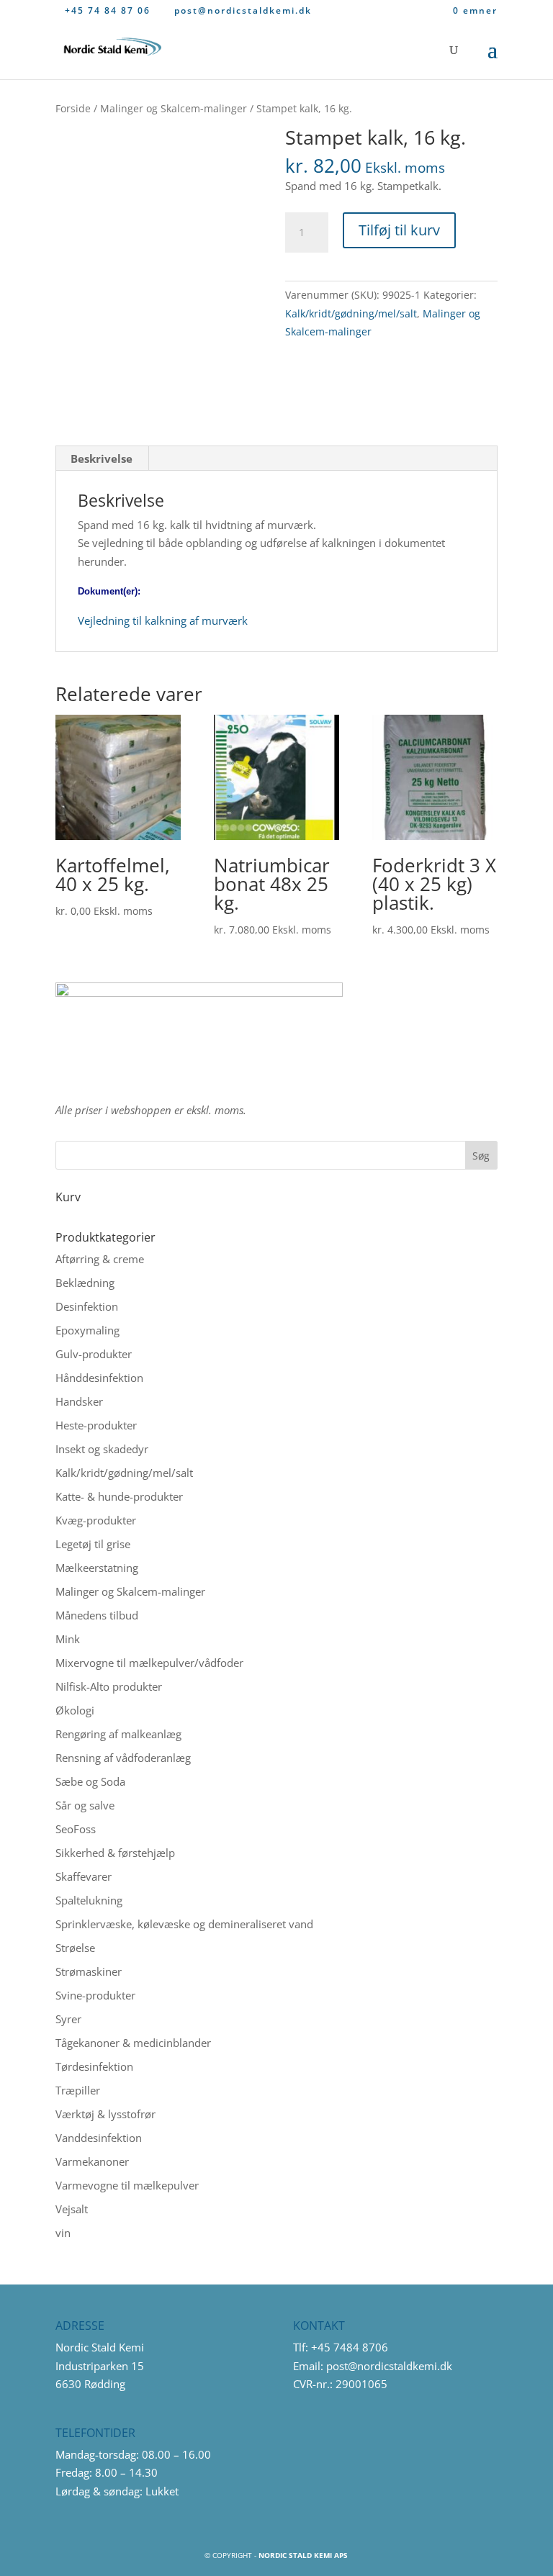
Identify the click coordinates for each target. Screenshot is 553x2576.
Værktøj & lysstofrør (105, 2114)
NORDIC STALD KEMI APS (303, 2555)
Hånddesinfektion (99, 1378)
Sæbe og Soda (90, 1781)
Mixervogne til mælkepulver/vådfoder (149, 1663)
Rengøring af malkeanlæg (118, 1734)
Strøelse (75, 1948)
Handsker (79, 1401)
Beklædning (85, 1283)
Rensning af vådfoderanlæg (123, 1758)
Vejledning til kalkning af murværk (163, 620)
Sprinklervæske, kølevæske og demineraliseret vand (184, 1924)
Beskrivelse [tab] (102, 458)
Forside (73, 108)
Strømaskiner (89, 1971)
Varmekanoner (92, 2161)
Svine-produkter (95, 1995)
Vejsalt (72, 2209)
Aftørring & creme (100, 1259)
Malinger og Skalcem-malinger (174, 108)
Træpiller (78, 2090)
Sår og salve (85, 1805)
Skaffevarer (84, 1876)
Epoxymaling (87, 1330)
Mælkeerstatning (97, 1568)
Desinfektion (87, 1306)
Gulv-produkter (94, 1354)
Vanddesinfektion (99, 2138)
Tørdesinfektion (94, 2066)
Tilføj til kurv (399, 230)
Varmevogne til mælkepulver (127, 2185)
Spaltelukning (89, 1900)
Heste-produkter (96, 1425)
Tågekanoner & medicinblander (133, 2043)
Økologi (75, 1710)
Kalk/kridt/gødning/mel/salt (351, 313)
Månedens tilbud (97, 1615)
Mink (68, 1639)
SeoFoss (76, 1829)
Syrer (68, 2019)
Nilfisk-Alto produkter (109, 1686)
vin (63, 2233)
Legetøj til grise (93, 1544)
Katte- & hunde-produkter (119, 1496)
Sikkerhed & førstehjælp (115, 1853)
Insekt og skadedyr (102, 1449)
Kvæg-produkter (96, 1520)
